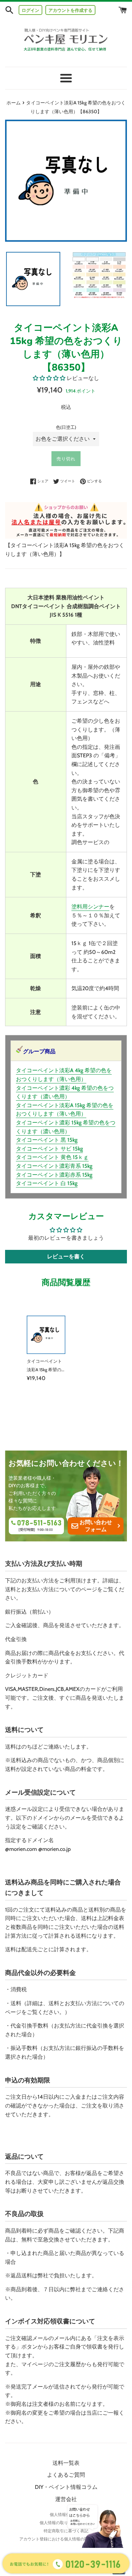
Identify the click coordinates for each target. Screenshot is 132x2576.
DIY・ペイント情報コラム (66, 2487)
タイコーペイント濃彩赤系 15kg (54, 1175)
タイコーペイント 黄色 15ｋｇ (52, 1157)
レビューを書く (66, 1256)
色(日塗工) (66, 427)
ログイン (30, 10)
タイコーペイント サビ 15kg (49, 1149)
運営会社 (66, 2499)
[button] (49, 378)
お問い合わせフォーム (96, 1526)
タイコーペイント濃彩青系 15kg (54, 1166)
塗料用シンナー (90, 907)
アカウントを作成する (70, 10)
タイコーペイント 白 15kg (47, 1183)
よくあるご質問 (66, 2475)
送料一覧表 (66, 2463)
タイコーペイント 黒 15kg (47, 1140)
